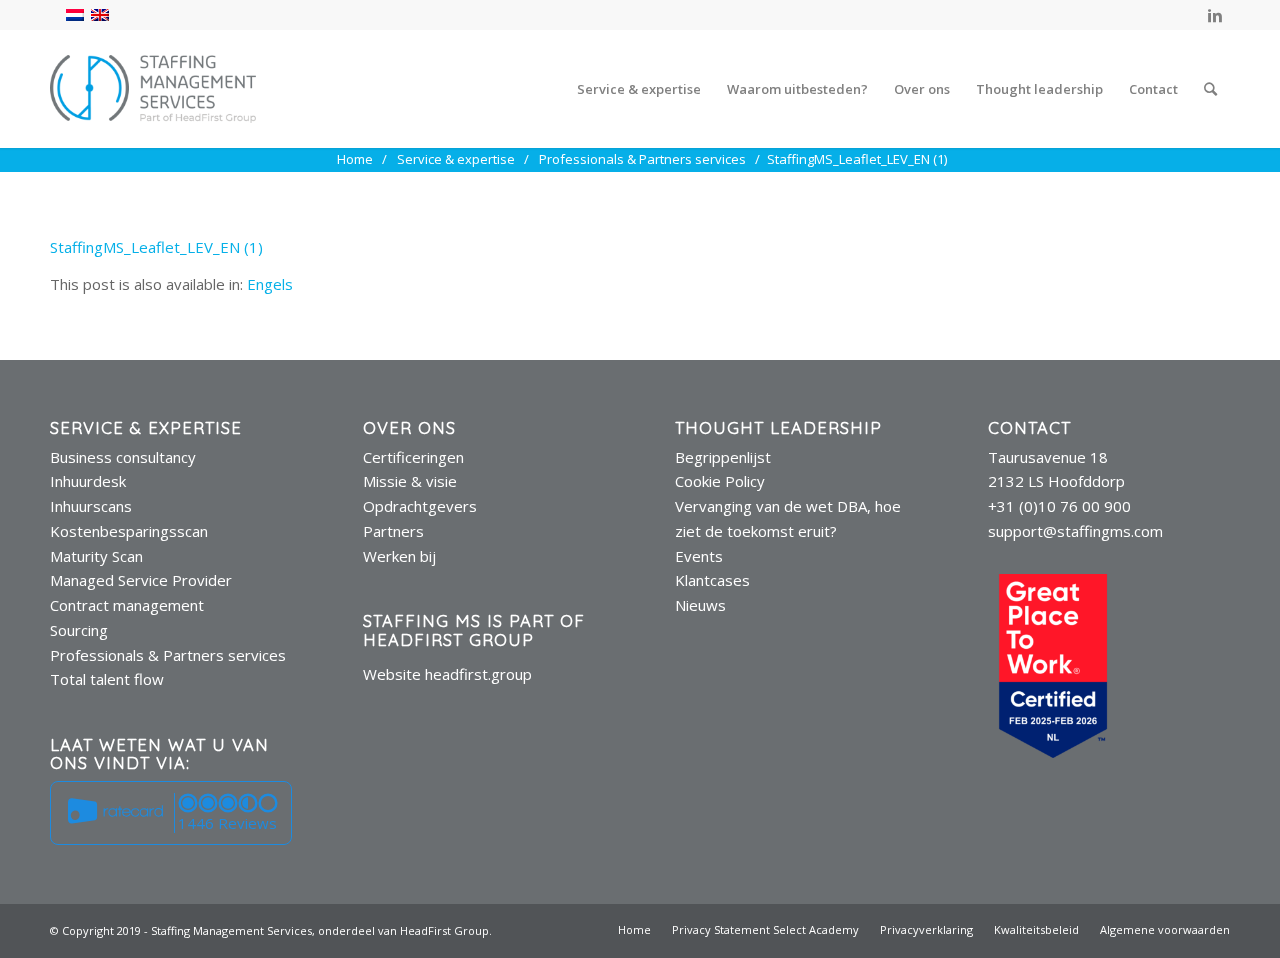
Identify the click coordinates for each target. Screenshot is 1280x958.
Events (699, 556)
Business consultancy (123, 457)
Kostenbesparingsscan (129, 531)
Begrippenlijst (723, 457)
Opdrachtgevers (420, 506)
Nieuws (700, 605)
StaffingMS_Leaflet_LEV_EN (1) (156, 247)
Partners (393, 531)
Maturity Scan (96, 556)
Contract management (127, 605)
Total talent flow (107, 679)
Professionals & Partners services (168, 655)
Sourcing (79, 630)
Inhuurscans (91, 506)
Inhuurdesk (88, 481)
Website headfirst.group (447, 674)
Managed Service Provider (141, 580)
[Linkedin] (1215, 15)
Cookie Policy (720, 481)
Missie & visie (410, 481)
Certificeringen (413, 457)
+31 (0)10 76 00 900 (1059, 506)
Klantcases (712, 580)
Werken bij (399, 556)
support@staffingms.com (1075, 531)
